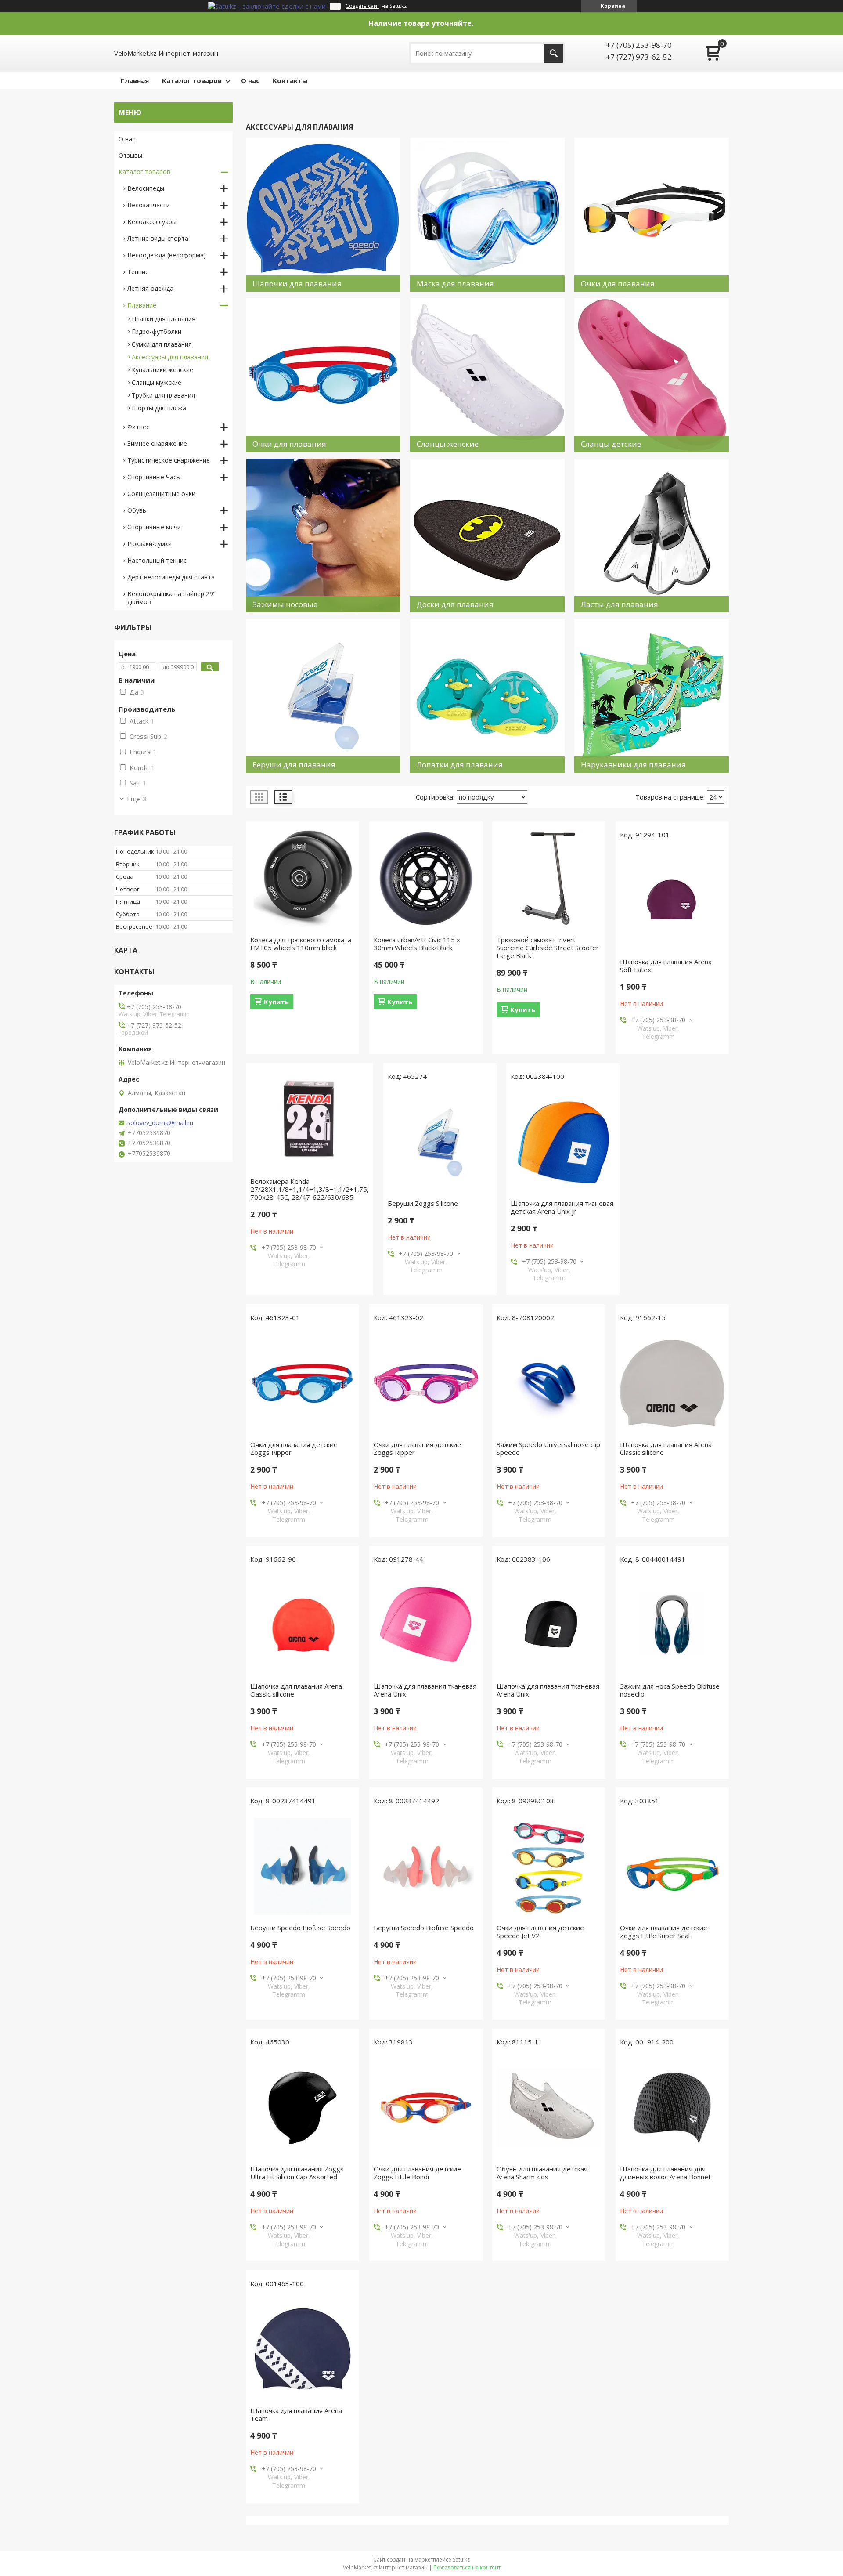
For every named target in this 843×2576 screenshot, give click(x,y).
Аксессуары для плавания (170, 357)
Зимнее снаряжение (157, 443)
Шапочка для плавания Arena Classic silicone (666, 1448)
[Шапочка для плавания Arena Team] (303, 2349)
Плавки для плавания (164, 319)
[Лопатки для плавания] (487, 696)
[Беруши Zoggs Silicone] (440, 1142)
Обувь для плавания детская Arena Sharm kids (542, 2173)
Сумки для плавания (162, 344)
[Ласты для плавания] (652, 535)
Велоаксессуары (152, 222)
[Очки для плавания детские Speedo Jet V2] (549, 1867)
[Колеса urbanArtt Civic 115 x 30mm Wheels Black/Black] (426, 879)
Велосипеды (146, 188)
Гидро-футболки (157, 331)
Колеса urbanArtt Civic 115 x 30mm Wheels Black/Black (417, 944)
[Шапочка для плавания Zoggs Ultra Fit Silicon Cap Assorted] (303, 2108)
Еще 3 (137, 799)
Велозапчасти (149, 205)
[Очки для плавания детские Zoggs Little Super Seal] (672, 1867)
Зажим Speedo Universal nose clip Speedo (548, 1448)
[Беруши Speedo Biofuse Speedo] (303, 1867)
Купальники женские (162, 370)
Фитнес (138, 427)
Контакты (290, 80)
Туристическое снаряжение (169, 460)
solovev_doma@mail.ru (160, 1123)
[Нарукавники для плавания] (652, 696)
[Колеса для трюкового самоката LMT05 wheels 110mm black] (303, 879)
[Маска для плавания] (487, 215)
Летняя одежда (150, 288)
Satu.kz (461, 2560)
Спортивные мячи (154, 527)
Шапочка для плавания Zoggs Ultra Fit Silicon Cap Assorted (297, 2173)
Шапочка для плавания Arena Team (296, 2414)
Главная (135, 80)
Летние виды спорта (158, 238)
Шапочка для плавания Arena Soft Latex (666, 966)
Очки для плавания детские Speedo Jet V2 (540, 1932)
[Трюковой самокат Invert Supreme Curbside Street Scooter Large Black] (549, 879)
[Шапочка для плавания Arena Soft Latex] (672, 901)
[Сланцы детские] (652, 375)
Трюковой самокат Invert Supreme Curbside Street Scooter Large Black (548, 948)
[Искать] (553, 53)
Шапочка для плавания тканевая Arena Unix (425, 1690)
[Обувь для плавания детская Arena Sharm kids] (549, 2108)
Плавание (142, 305)
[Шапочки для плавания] (323, 215)
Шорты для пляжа (159, 408)
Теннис (138, 272)
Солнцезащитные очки (161, 494)
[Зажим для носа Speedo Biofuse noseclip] (672, 1625)
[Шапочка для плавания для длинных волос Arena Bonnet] (672, 2108)
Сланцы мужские (157, 382)
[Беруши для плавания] (323, 696)
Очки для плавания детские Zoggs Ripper (294, 1448)
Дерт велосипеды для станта (171, 577)
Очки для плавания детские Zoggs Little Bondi (417, 2173)
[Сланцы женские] (487, 375)
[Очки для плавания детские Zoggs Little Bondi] (426, 2108)
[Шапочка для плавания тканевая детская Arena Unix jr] (563, 1142)
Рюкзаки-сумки (150, 544)
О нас (250, 80)
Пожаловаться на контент (467, 2567)
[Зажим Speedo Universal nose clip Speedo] (549, 1383)
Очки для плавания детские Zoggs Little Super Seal (664, 1932)
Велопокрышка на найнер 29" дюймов (171, 598)
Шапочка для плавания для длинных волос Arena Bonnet (665, 2173)
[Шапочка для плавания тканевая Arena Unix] (426, 1625)
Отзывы (130, 155)
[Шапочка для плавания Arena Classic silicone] (672, 1383)
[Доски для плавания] (487, 535)
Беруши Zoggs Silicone (423, 1203)
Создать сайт (362, 6)
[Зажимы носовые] (323, 535)
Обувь (137, 510)
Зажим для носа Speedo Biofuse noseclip (670, 1690)
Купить (276, 1002)
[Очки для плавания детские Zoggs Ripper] (303, 1383)
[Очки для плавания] (652, 215)
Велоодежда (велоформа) (167, 255)
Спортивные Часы (154, 477)
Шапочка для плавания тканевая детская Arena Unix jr (562, 1207)
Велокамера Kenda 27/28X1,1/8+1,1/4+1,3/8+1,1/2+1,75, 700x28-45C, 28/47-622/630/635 (310, 1189)
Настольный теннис (157, 560)
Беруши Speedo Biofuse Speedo (300, 1928)
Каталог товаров (192, 80)
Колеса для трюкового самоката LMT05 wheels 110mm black (301, 944)
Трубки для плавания (163, 395)
